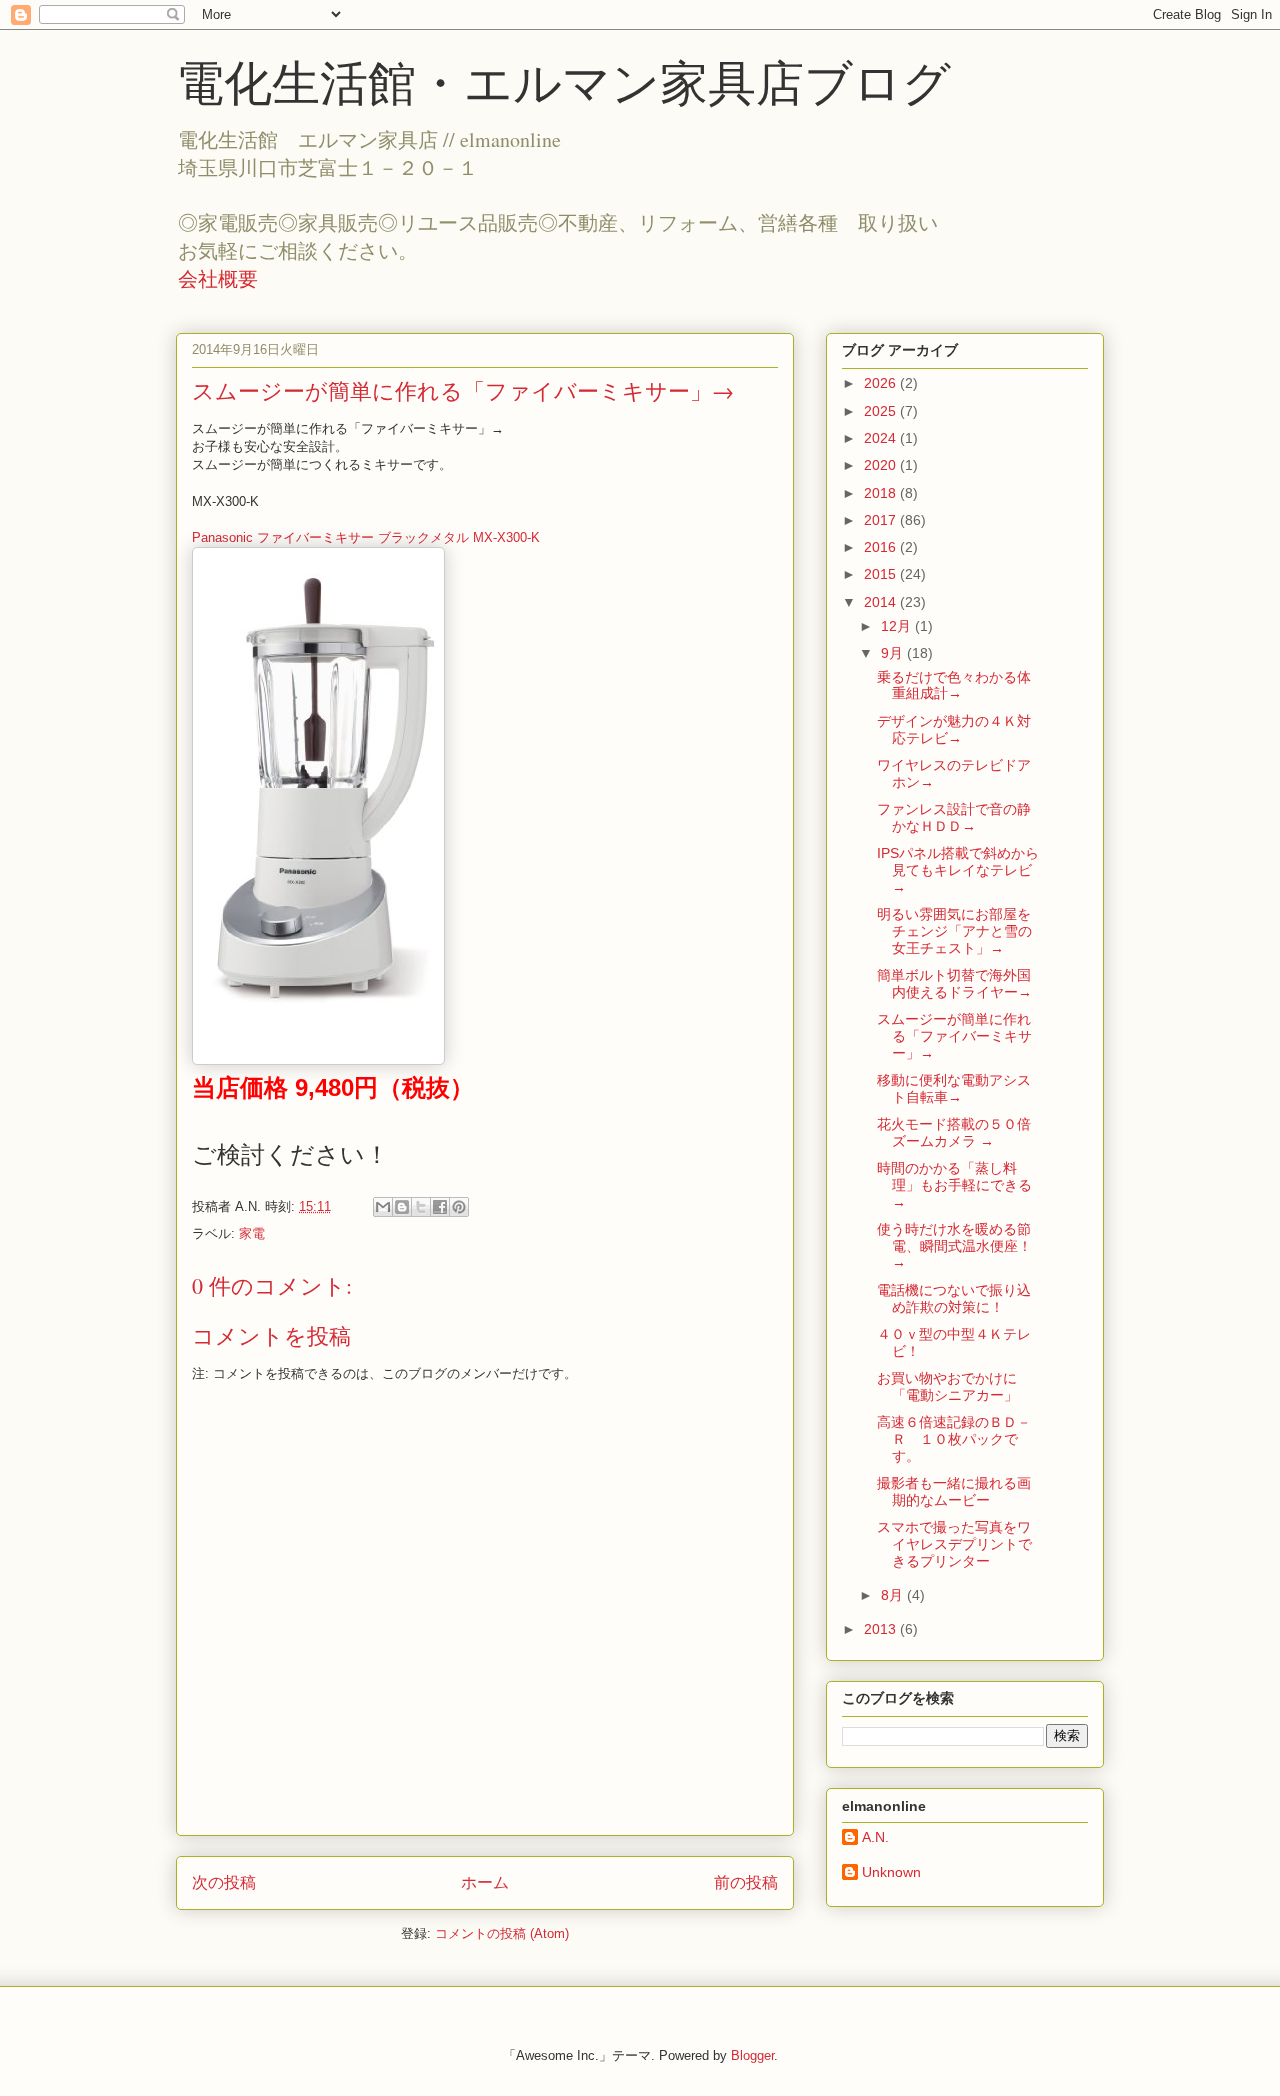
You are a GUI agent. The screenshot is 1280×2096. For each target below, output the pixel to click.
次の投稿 (224, 1882)
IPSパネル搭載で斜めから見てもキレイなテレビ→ (958, 870)
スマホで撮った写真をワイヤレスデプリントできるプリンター (954, 1544)
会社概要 (218, 278)
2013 (882, 1629)
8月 (894, 1595)
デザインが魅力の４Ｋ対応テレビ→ (954, 729)
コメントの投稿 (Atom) (502, 1933)
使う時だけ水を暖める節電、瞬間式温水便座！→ (954, 1246)
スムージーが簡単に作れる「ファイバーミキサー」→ (954, 1036)
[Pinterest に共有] (459, 1207)
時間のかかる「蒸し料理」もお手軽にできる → (954, 1185)
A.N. (875, 1837)
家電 (252, 1233)
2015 (882, 574)
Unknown (891, 1872)
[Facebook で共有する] (440, 1207)
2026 (882, 383)
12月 (898, 626)
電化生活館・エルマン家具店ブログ (563, 83)
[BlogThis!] (402, 1207)
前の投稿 (746, 1882)
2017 (882, 520)
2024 (882, 438)
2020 (882, 465)
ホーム (485, 1882)
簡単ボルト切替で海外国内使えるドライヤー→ (954, 983)
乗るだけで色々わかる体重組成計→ (954, 685)
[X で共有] (421, 1207)
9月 (894, 653)
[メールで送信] (383, 1207)
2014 (882, 602)
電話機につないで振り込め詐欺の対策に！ (954, 1298)
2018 (882, 493)
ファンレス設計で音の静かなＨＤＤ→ (954, 817)
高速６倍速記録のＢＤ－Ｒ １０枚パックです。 (954, 1439)
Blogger (752, 2055)
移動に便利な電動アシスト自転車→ (954, 1088)
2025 (882, 411)
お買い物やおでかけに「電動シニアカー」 (947, 1386)
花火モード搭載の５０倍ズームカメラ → (954, 1132)
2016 (882, 547)
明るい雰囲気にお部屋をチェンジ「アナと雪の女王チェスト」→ (954, 931)
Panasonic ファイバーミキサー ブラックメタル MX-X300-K (366, 537)
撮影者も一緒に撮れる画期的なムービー (954, 1491)
